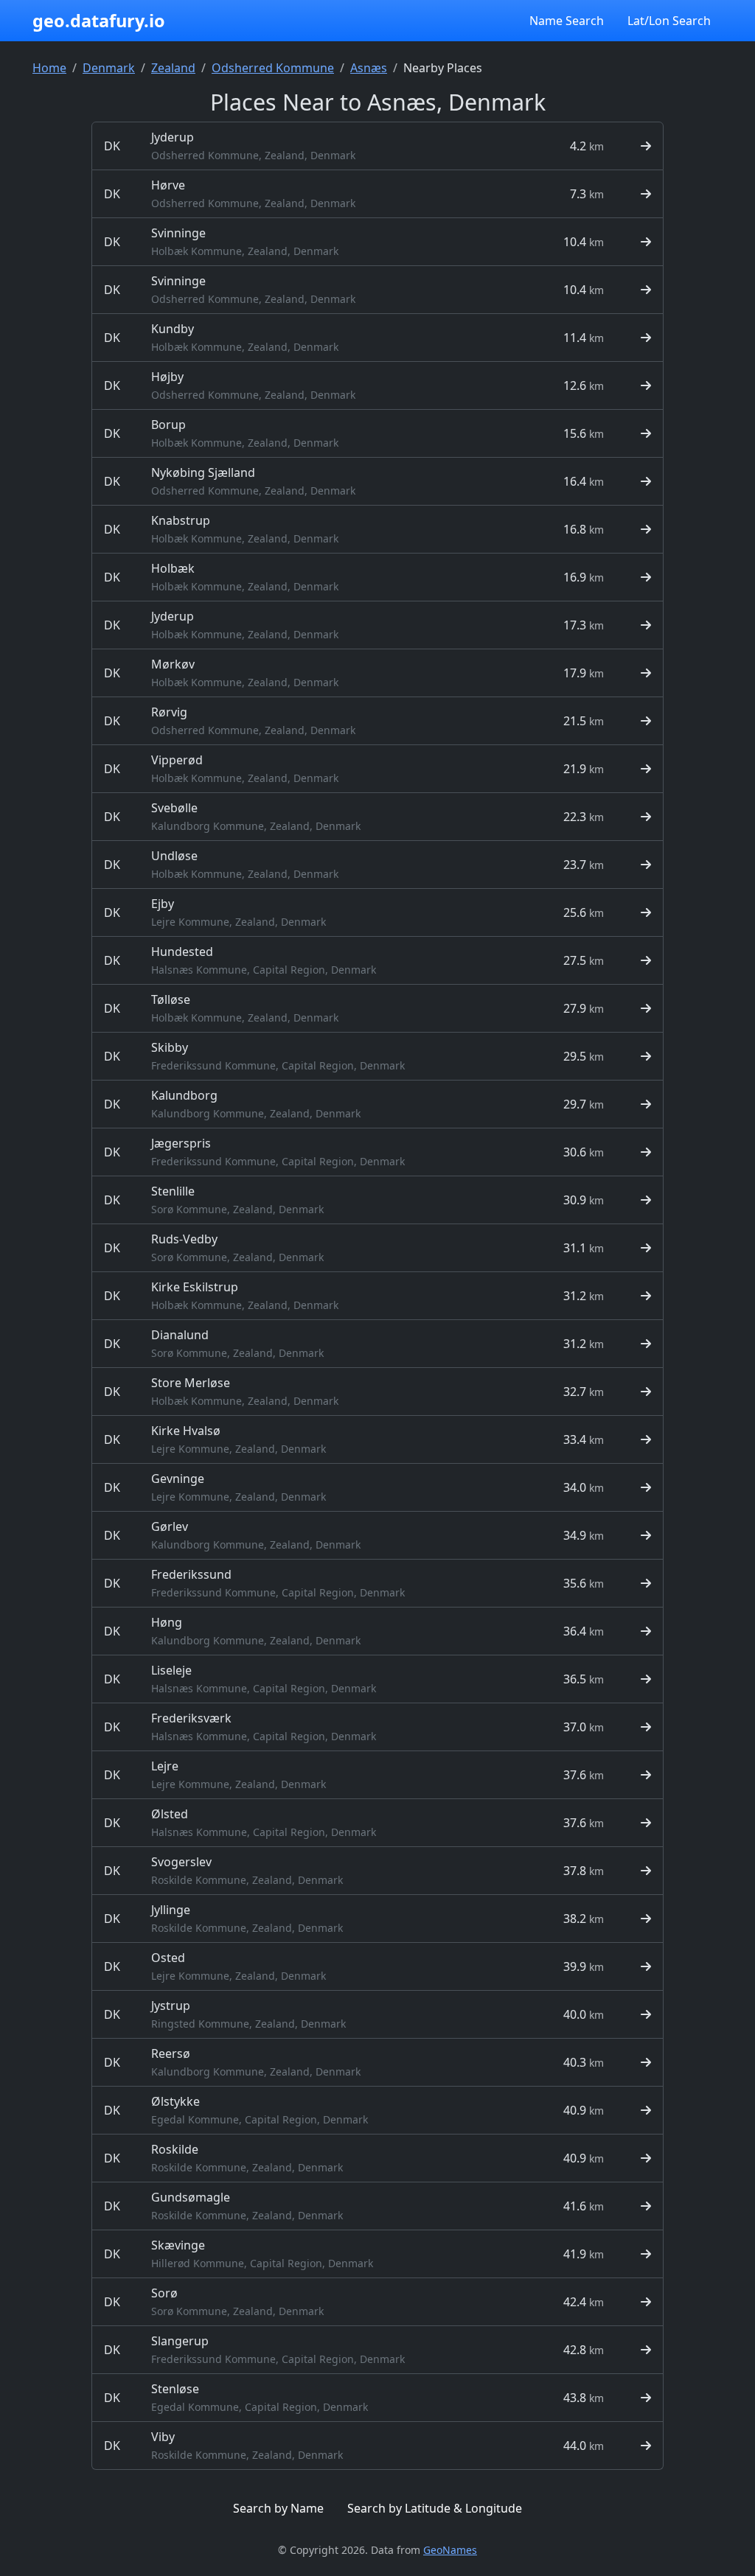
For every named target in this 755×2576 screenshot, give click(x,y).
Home (49, 68)
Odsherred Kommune (273, 68)
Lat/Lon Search (669, 21)
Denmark (109, 68)
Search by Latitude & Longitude (435, 2508)
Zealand (173, 68)
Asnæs (369, 68)
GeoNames (450, 2550)
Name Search (567, 21)
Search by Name (278, 2508)
